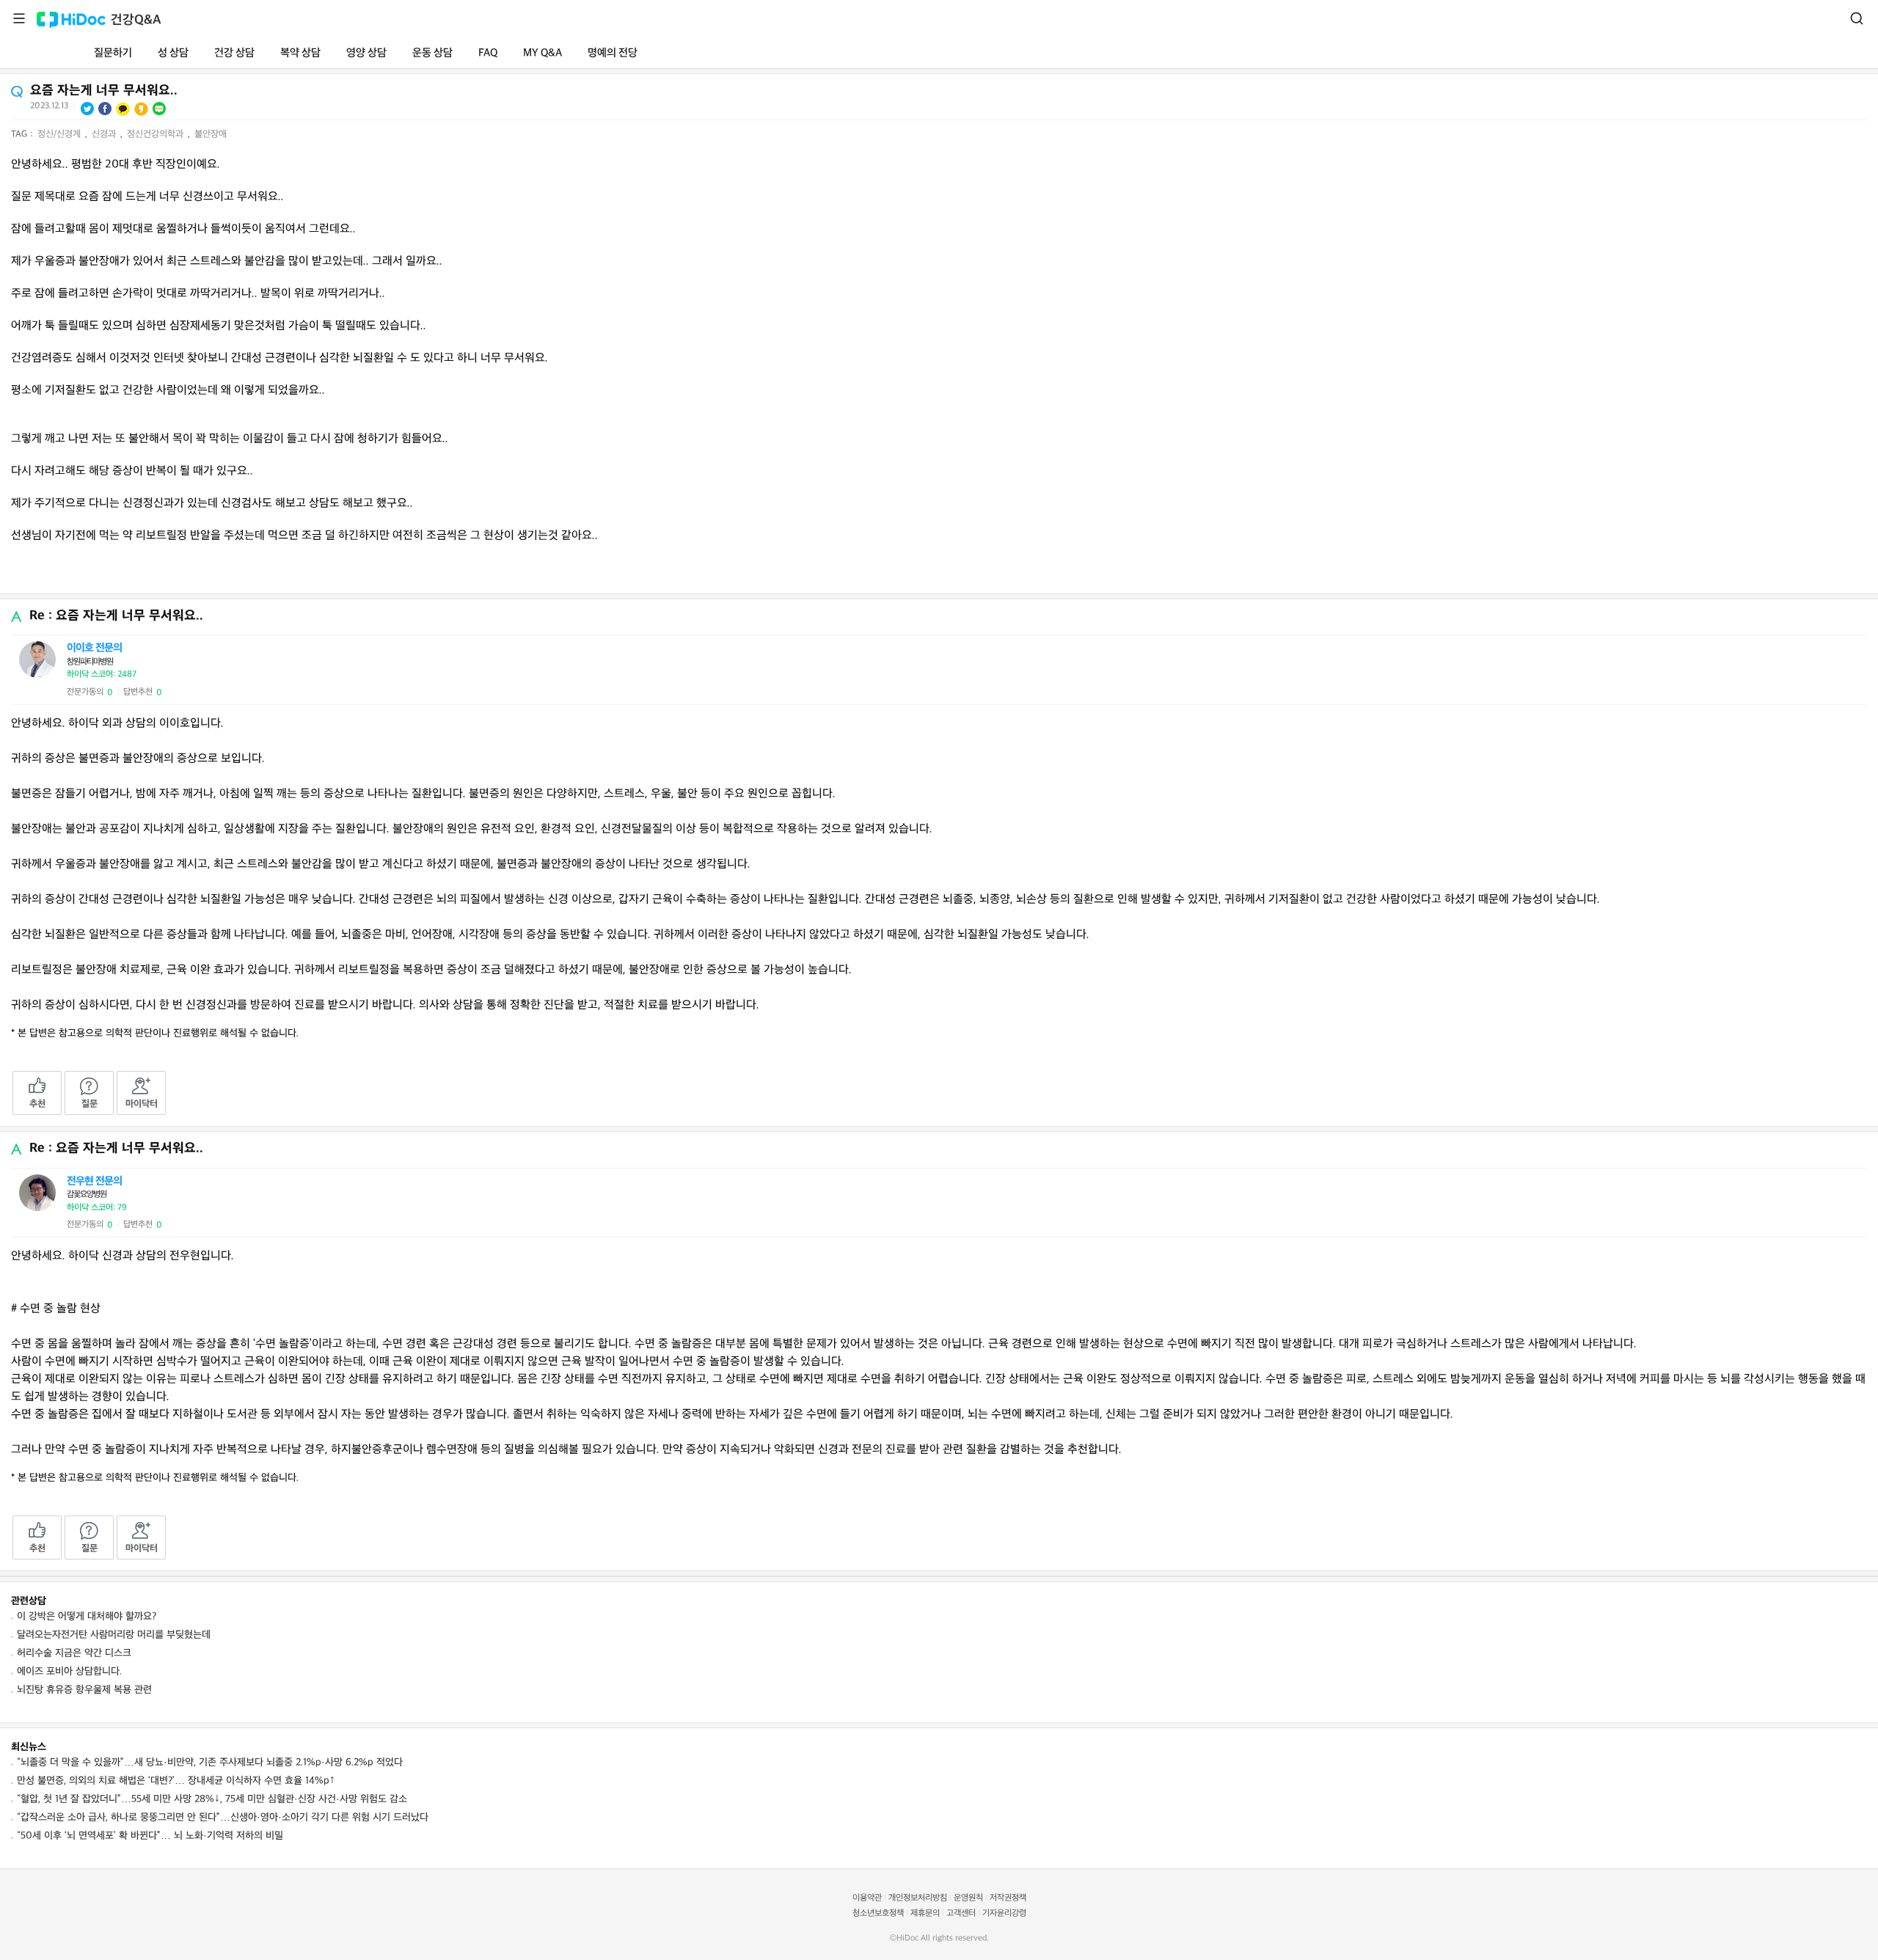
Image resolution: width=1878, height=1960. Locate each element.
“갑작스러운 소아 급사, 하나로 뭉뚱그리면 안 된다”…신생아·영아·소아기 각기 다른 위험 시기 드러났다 (223, 1817)
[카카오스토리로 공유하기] (141, 109)
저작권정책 (1008, 1898)
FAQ (488, 53)
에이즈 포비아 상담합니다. (69, 1671)
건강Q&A (136, 20)
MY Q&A (542, 53)
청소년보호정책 (878, 1913)
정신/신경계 (61, 134)
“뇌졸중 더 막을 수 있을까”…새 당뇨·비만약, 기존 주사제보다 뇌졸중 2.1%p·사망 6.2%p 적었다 (210, 1762)
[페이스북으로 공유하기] (105, 109)
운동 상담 (432, 53)
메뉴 (19, 18)
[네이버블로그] (159, 109)
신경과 (105, 134)
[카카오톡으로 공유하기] (123, 109)
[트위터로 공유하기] (87, 109)
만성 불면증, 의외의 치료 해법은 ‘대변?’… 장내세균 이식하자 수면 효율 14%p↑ (176, 1781)
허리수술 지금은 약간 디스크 (74, 1653)
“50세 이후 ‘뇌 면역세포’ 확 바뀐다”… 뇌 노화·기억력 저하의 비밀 (150, 1836)
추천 (37, 1104)
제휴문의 (925, 1913)
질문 (89, 1104)
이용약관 (867, 1898)
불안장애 (211, 134)
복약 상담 (300, 53)
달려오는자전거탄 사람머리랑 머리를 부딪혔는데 (114, 1635)
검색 (1857, 18)
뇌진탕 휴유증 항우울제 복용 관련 (84, 1690)
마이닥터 (142, 1104)
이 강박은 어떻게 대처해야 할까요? (87, 1616)
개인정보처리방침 (918, 1898)
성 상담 (173, 53)
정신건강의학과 (157, 134)
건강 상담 (234, 53)
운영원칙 (968, 1898)
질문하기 (113, 53)
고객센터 (961, 1913)
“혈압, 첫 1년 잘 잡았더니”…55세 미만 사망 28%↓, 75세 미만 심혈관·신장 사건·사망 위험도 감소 (212, 1799)
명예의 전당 (613, 53)
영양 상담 (366, 53)
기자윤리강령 (1004, 1913)
